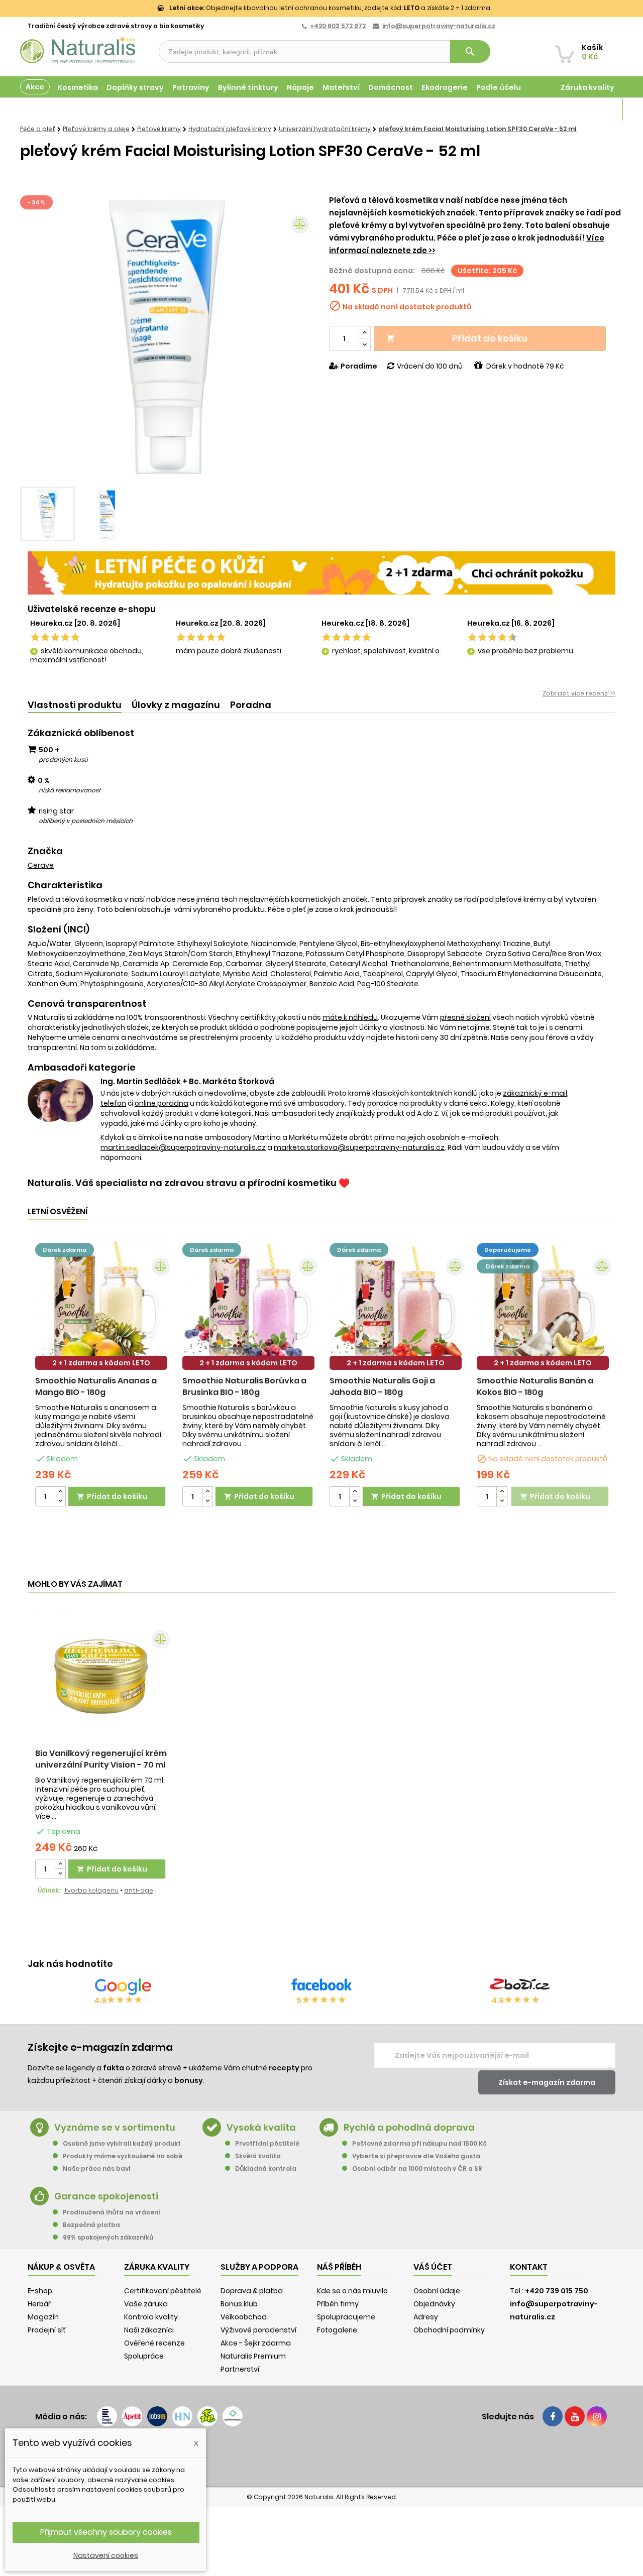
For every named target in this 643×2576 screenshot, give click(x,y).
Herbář (39, 2304)
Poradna (251, 705)
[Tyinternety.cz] (233, 2416)
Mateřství (341, 87)
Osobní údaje (437, 2291)
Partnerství (240, 2369)
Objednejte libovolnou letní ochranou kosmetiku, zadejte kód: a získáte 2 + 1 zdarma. (330, 8)
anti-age (139, 1890)
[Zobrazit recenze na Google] (123, 1986)
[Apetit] (132, 2416)
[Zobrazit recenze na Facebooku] (321, 1986)
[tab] (75, 705)
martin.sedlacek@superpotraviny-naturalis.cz (183, 1147)
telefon (113, 1103)
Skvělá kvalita (258, 2156)
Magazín (598, 109)
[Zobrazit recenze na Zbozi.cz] (520, 1986)
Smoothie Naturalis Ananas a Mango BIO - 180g (96, 1386)
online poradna (162, 1103)
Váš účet (433, 2267)
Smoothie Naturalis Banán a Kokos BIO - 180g (535, 1386)
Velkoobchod (244, 2317)
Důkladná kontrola (266, 2169)
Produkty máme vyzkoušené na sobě (123, 2156)
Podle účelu (499, 87)
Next (299, 337)
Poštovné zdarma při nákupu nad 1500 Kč (419, 2143)
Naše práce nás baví (97, 2169)
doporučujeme (508, 1250)
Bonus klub (239, 2304)
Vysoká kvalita (261, 2127)
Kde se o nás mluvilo (352, 2291)
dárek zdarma (65, 1250)
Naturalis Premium (253, 2356)
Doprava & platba (252, 2291)
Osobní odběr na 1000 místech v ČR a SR (417, 2169)
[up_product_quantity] (60, 1492)
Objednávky (434, 2304)
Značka (45, 851)
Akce (35, 87)
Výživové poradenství (258, 2330)
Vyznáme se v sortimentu (115, 2127)
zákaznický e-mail (535, 1093)
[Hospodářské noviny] (182, 2416)
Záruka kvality (587, 87)
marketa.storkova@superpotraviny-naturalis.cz (359, 1147)
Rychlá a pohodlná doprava (409, 2127)
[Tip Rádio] (207, 2416)
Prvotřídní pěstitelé (267, 2143)
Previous (35, 337)
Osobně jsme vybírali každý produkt (122, 2143)
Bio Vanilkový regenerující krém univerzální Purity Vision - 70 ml (101, 1759)
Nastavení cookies (106, 2555)
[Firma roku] (321, 2456)
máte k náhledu (350, 1017)
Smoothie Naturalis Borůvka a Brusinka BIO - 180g (244, 1386)
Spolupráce (144, 2356)
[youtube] (575, 2416)
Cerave (41, 865)
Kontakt (529, 2267)
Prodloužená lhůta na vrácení (112, 2212)
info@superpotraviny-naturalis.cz (439, 26)
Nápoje (300, 87)
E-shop (40, 2291)
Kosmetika (78, 87)
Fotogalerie (337, 2330)
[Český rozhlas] (107, 2416)
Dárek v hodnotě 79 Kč (525, 366)
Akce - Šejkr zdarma (256, 2343)
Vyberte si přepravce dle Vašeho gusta (416, 2156)
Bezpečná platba (91, 2225)
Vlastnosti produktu (75, 705)
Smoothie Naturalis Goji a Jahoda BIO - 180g (382, 1386)
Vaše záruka (146, 2304)
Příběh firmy (338, 2304)
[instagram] (597, 2416)
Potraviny (191, 87)
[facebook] (553, 2416)
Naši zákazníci (149, 2330)
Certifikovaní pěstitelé (163, 2291)
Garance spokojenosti (106, 2196)
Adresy (426, 2317)
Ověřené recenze (154, 2343)
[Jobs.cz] (157, 2416)
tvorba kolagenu (91, 1890)
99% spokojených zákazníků (108, 2237)
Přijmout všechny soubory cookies (106, 2532)
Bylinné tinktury (248, 87)
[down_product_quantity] (60, 1501)
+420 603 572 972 (338, 26)
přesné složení (465, 1017)
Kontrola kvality (151, 2317)
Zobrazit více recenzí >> (579, 693)
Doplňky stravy (135, 87)
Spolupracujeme (346, 2317)
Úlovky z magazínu (176, 705)
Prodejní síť (47, 2330)
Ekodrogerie (445, 87)
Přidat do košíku (457, 338)
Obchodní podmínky (449, 2330)
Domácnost (391, 87)
